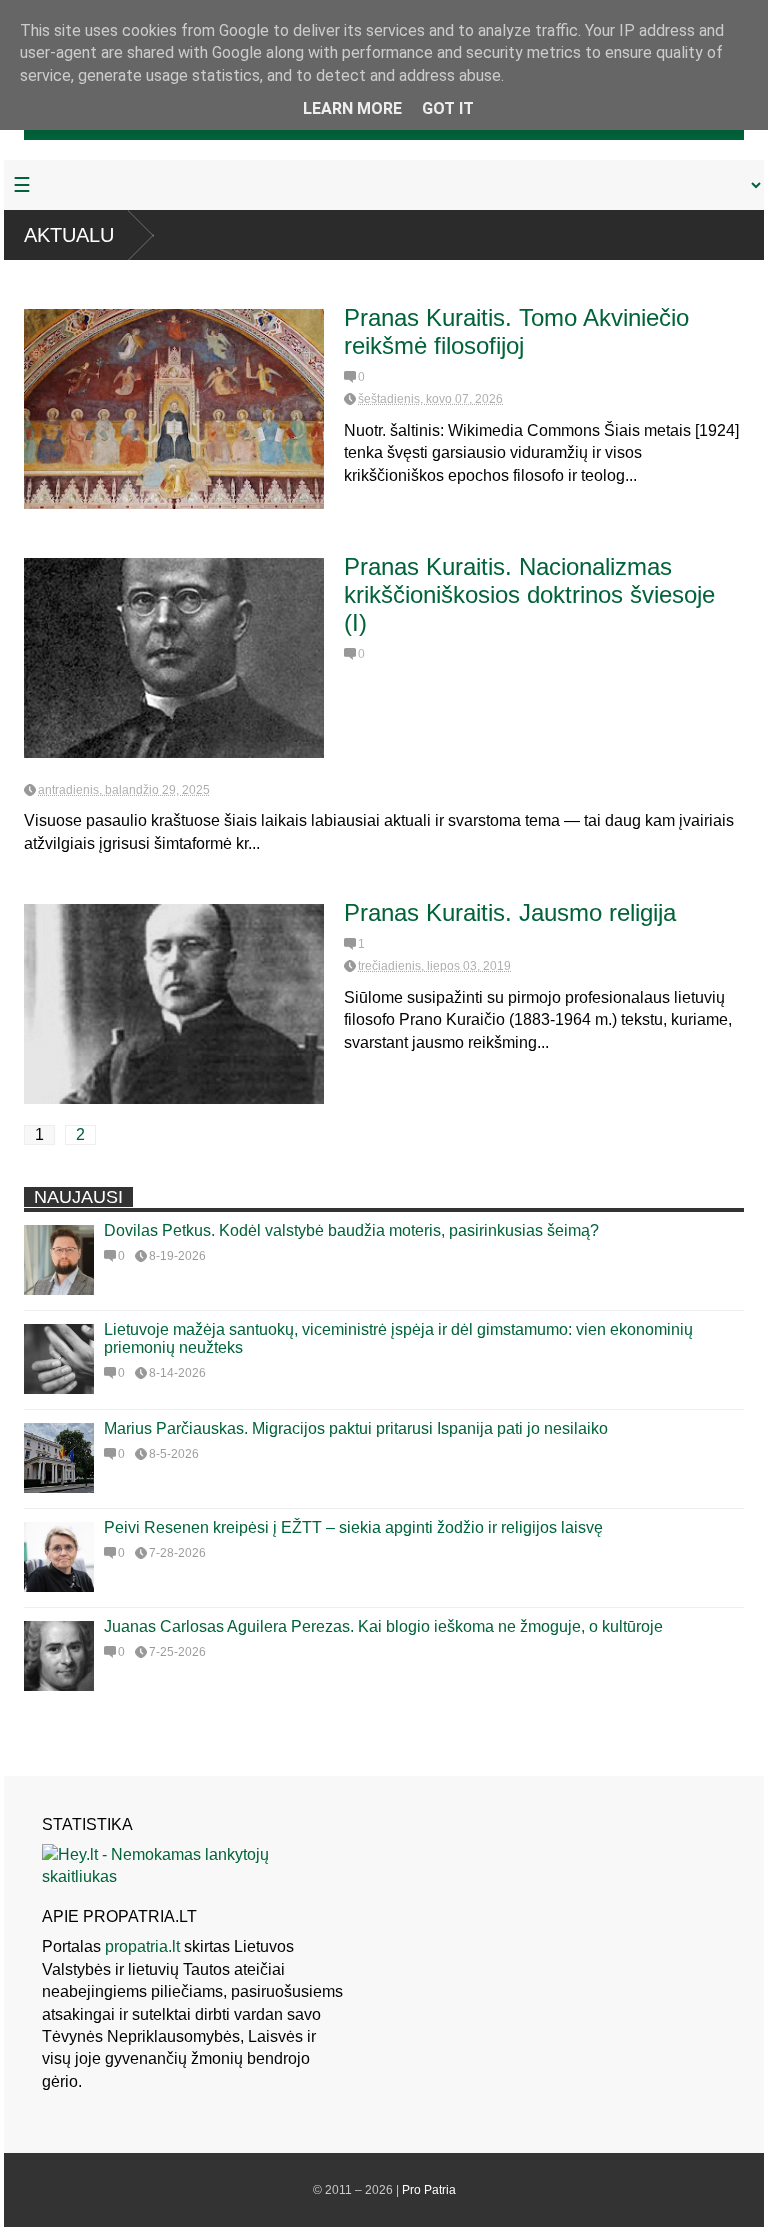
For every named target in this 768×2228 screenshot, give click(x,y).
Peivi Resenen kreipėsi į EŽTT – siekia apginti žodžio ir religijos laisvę (353, 1527)
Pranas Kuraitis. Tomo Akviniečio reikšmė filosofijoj (516, 331)
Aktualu (69, 235)
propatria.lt (142, 1946)
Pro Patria (429, 2190)
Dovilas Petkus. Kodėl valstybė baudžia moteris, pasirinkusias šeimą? (351, 1230)
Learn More (352, 108)
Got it (448, 108)
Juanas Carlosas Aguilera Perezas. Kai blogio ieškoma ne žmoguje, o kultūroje (383, 1626)
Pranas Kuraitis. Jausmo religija (510, 912)
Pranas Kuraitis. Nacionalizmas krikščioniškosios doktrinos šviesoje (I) (529, 594)
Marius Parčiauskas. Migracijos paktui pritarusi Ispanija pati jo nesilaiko (356, 1428)
